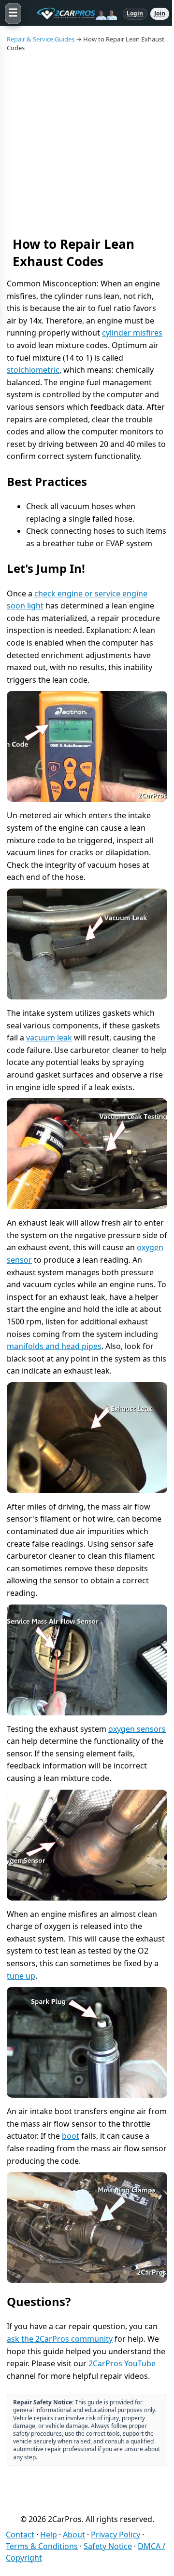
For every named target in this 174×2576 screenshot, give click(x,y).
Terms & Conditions (42, 2546)
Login (135, 13)
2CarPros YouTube (122, 2363)
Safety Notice (108, 2546)
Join (160, 13)
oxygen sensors (137, 1729)
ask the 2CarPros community (60, 2339)
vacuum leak (49, 1038)
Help (49, 2535)
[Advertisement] (87, 144)
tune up (21, 1976)
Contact (20, 2535)
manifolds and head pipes (54, 1346)
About (74, 2535)
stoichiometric (33, 370)
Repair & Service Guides (41, 39)
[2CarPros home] (72, 13)
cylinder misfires (132, 333)
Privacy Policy (116, 2535)
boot (71, 2136)
